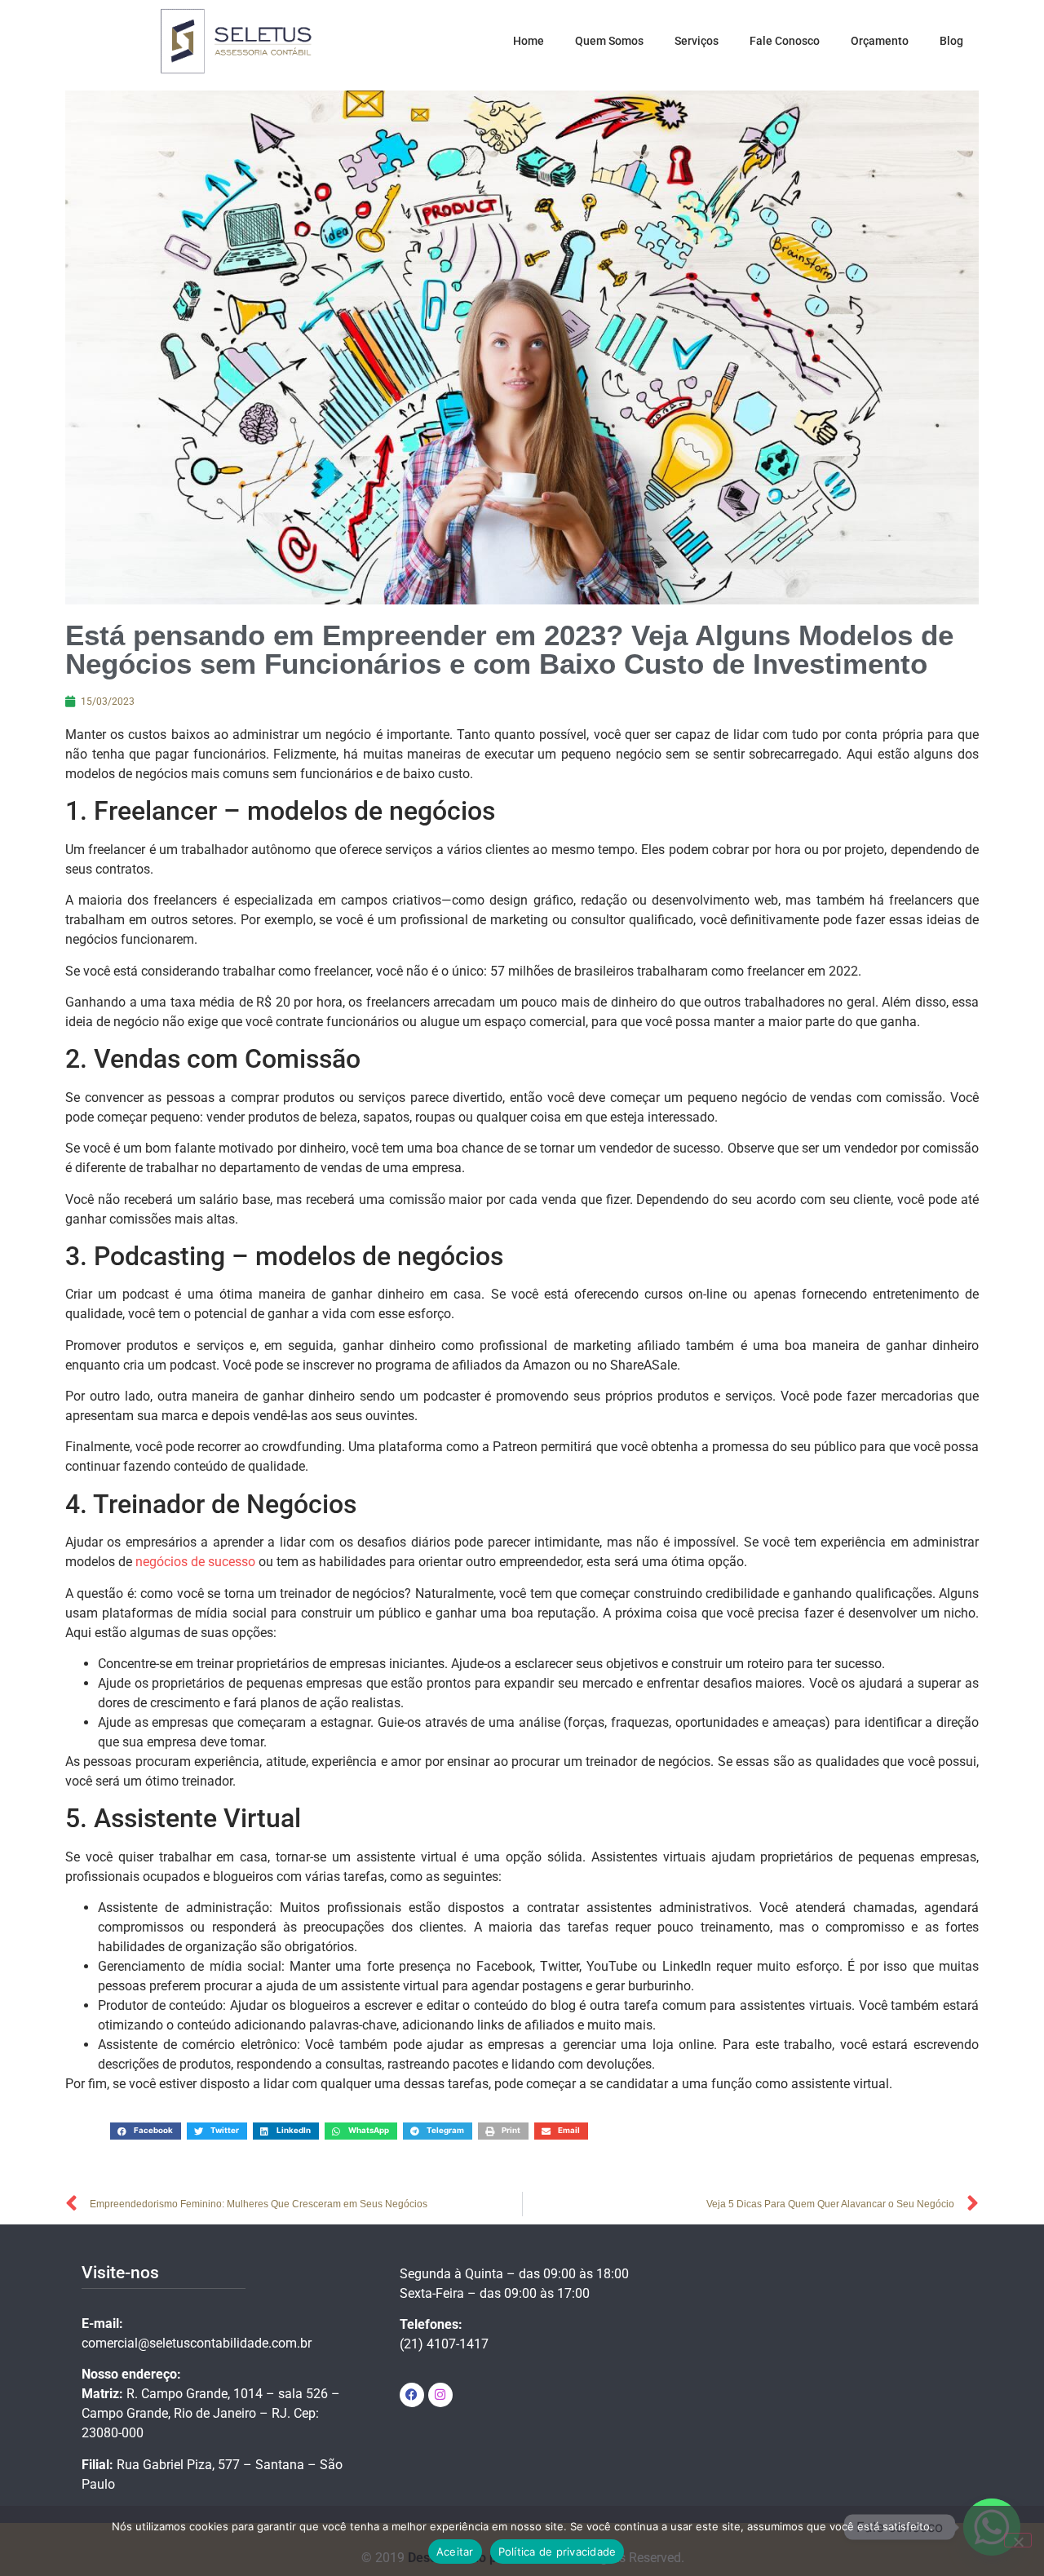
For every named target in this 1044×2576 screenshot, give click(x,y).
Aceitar (455, 2552)
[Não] (1018, 2540)
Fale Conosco (785, 41)
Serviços (697, 41)
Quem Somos (609, 41)
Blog (951, 41)
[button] (146, 2131)
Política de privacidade (557, 2552)
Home (529, 41)
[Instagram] (440, 2395)
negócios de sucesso (195, 1562)
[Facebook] (412, 2395)
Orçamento (880, 41)
